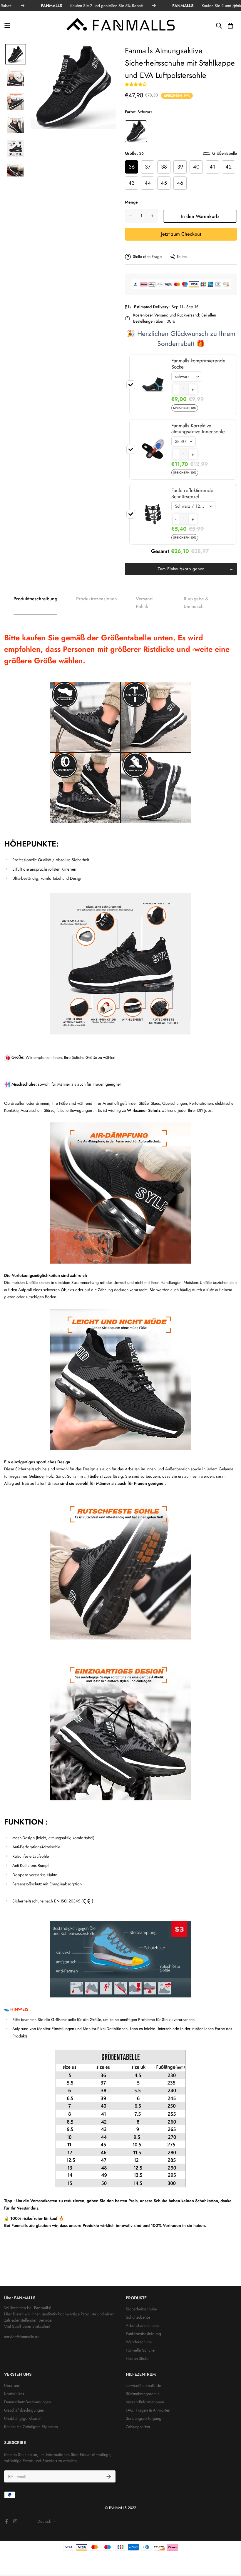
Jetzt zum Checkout (181, 234)
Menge (131, 202)
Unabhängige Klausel (22, 2418)
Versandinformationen (145, 2402)
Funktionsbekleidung (143, 2334)
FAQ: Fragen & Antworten (148, 2410)
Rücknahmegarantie (143, 2394)
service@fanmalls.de (22, 2337)
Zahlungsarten (138, 2427)
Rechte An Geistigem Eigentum (31, 2427)
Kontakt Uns (14, 2394)
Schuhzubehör (138, 2317)
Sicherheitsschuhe (141, 2309)
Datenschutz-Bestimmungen (27, 2402)
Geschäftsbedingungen (24, 2410)
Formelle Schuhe (140, 2350)
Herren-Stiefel (138, 2358)
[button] (136, 84)
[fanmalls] (120, 26)
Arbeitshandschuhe (142, 2325)
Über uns (12, 2385)
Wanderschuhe (139, 2342)
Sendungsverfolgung (144, 2418)
